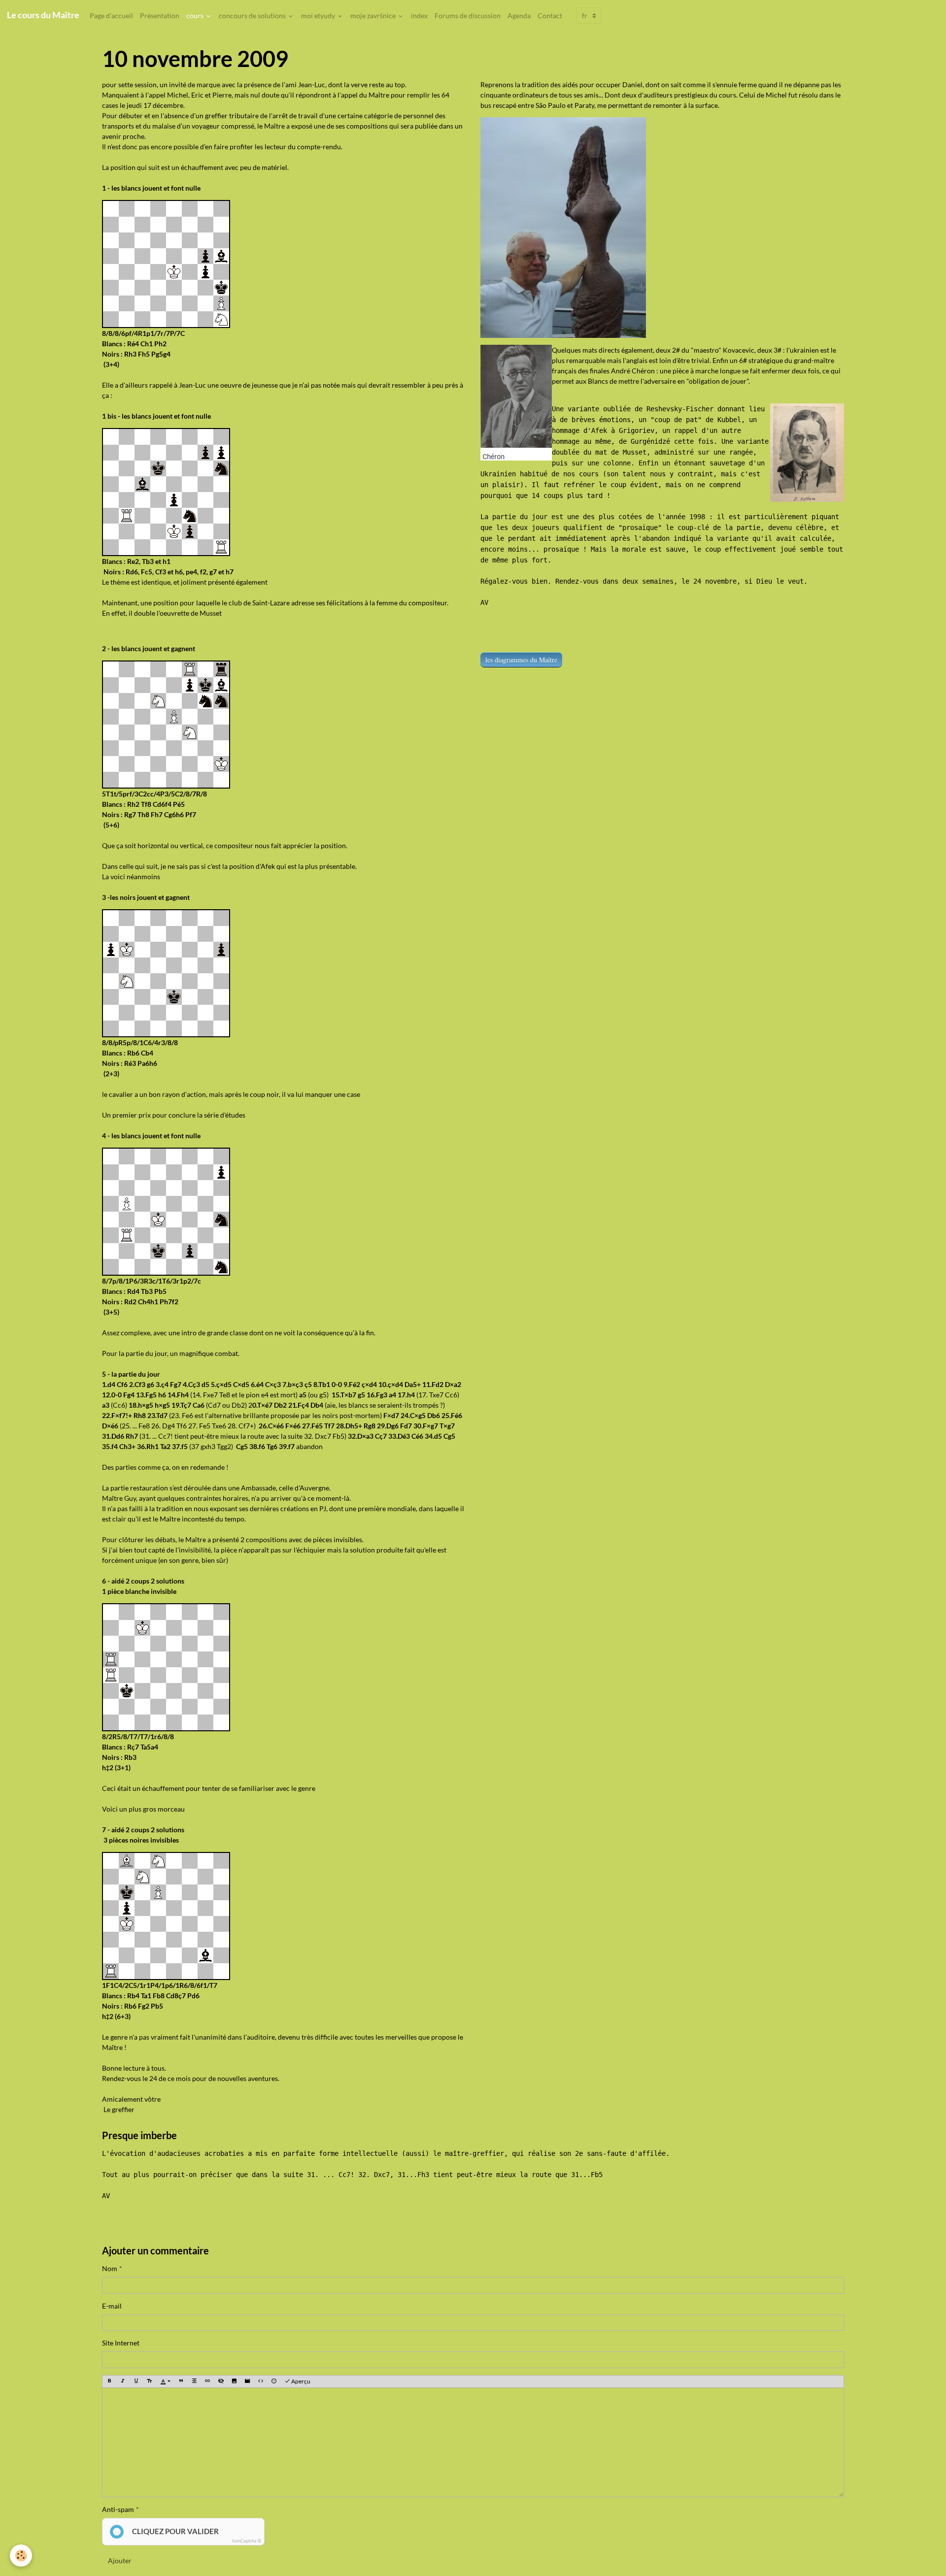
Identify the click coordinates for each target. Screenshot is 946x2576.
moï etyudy (319, 16)
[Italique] (123, 2382)
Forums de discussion (468, 16)
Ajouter (120, 2560)
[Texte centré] (194, 2382)
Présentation (160, 16)
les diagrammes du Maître (521, 660)
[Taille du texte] (149, 2382)
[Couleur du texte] (165, 2382)
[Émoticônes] (274, 2382)
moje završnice (374, 16)
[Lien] (207, 2382)
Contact (550, 16)
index (419, 16)
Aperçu (300, 2381)
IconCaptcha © (247, 2541)
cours (196, 16)
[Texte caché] (221, 2382)
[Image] (234, 2382)
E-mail (112, 2306)
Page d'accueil (111, 16)
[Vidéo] (247, 2382)
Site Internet (121, 2343)
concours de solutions (253, 16)
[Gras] (109, 2382)
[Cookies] (21, 2556)
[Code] (261, 2382)
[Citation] (181, 2382)
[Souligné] (136, 2382)
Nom (110, 2268)
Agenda (519, 16)
